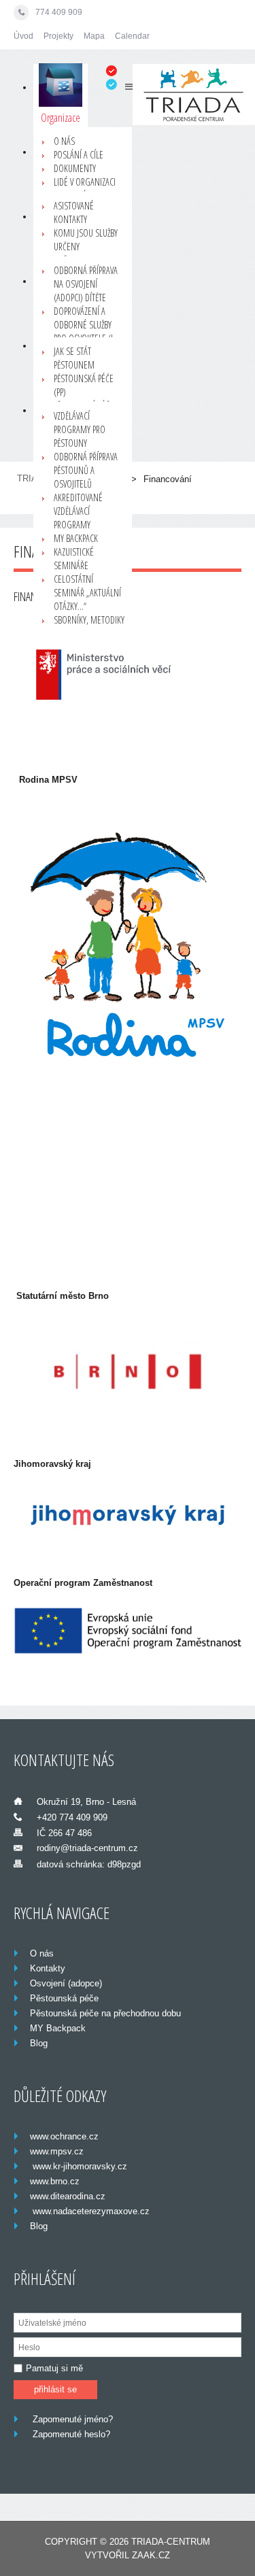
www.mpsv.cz (57, 2151)
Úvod (23, 36)
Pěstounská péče (64, 1998)
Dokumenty (75, 168)
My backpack (76, 538)
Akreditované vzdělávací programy (78, 511)
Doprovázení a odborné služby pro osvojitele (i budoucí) (83, 332)
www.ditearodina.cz (68, 2196)
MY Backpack (58, 2028)
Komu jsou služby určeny (86, 240)
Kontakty (48, 1968)
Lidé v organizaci (85, 182)
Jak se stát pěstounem (74, 358)
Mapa (94, 36)
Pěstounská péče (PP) (84, 385)
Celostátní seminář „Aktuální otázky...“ (87, 593)
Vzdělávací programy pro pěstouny (80, 429)
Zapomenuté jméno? (73, 2419)
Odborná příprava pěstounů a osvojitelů (86, 470)
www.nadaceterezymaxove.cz (90, 2211)
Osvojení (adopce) (66, 1983)
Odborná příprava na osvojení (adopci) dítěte (86, 284)
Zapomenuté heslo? (71, 2434)
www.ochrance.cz (64, 2136)
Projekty (58, 36)
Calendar (132, 36)
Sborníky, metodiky (89, 620)
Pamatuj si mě (54, 2368)
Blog (39, 2043)
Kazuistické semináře (74, 559)
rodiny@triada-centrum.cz (87, 1848)
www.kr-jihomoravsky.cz (79, 2166)
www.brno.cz (55, 2181)
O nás (64, 141)
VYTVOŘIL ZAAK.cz (128, 2555)
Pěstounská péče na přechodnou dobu (105, 2013)
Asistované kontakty (74, 213)
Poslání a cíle (79, 155)
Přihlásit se (55, 2389)
